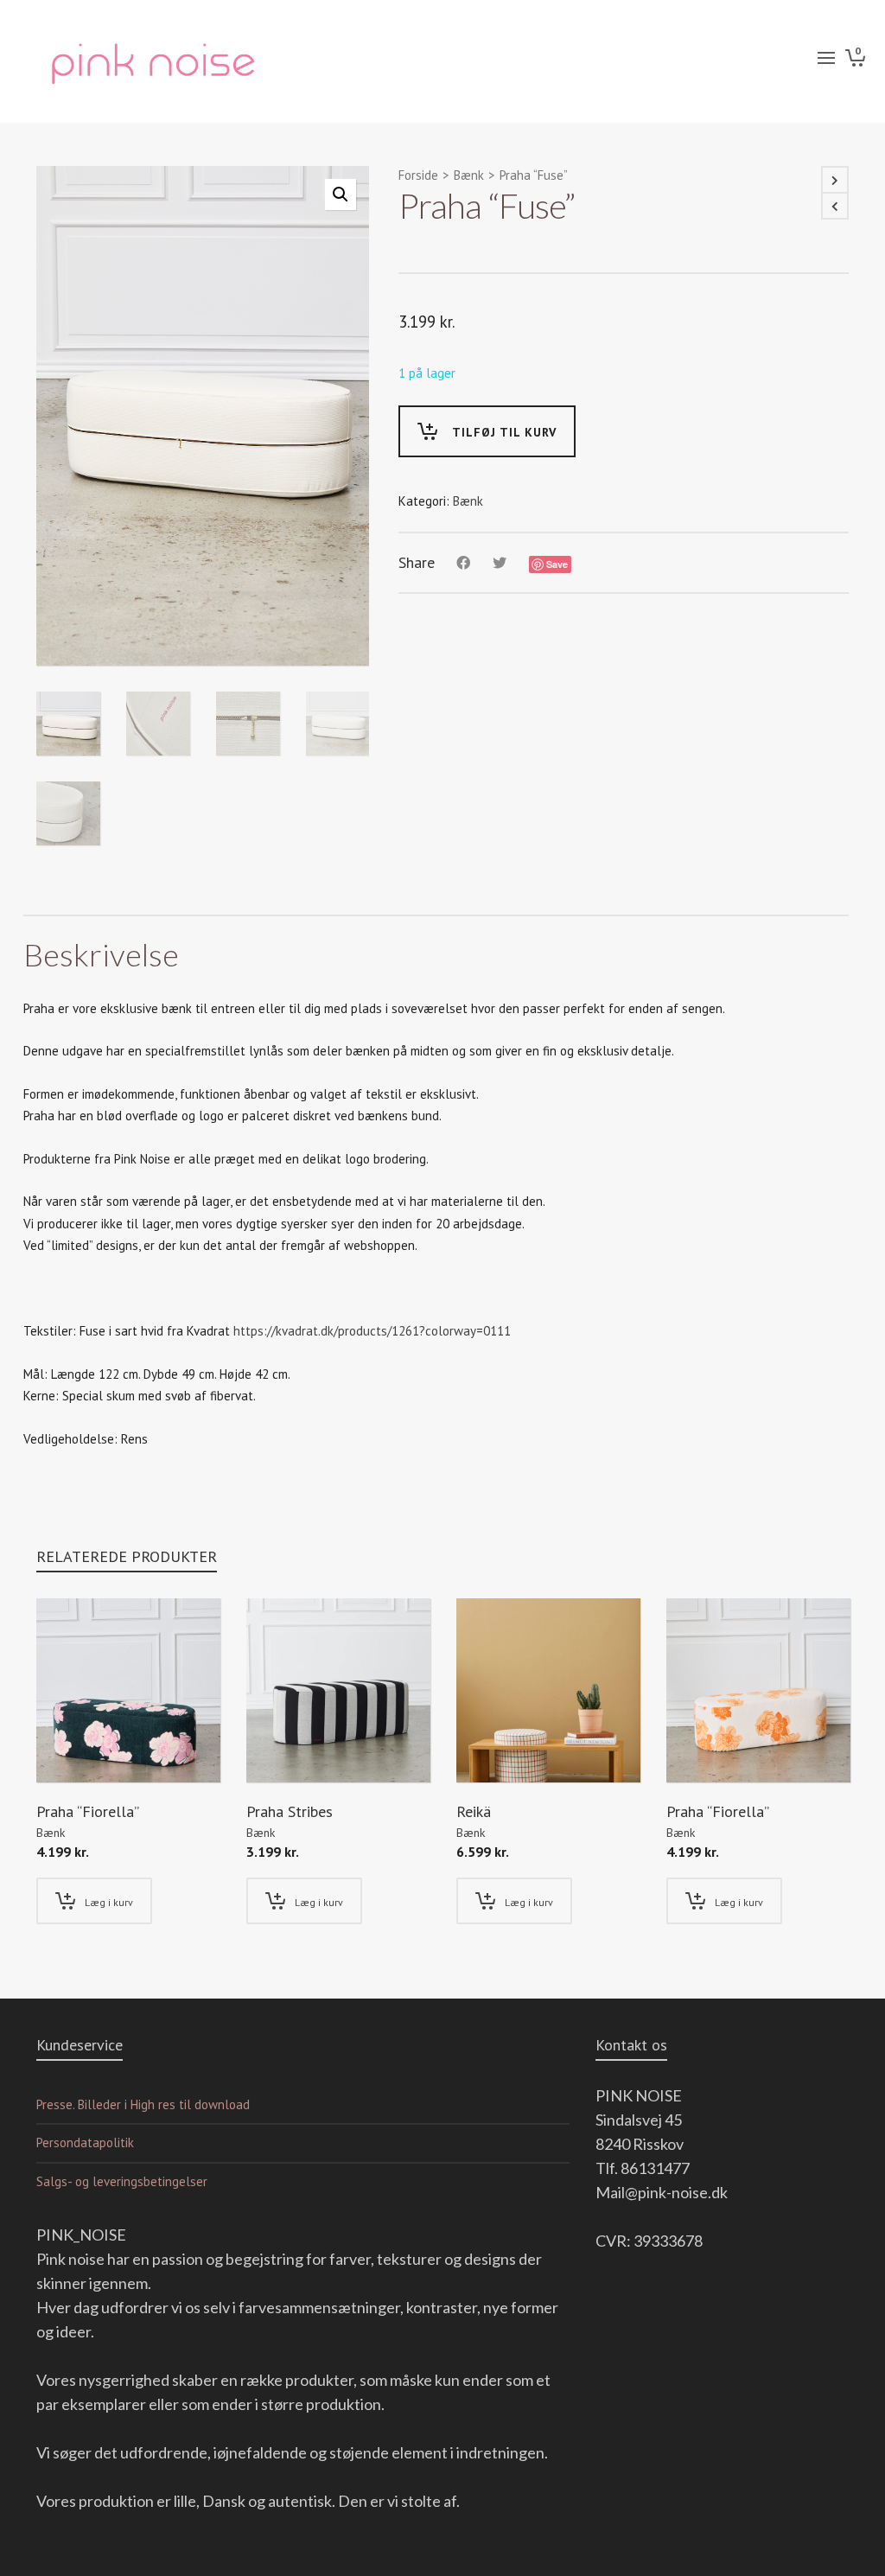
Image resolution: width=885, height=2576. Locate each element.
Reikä (474, 1811)
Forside (418, 175)
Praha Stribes (290, 1811)
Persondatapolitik (85, 2142)
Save (557, 564)
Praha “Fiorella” (88, 1811)
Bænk (469, 175)
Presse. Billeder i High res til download (143, 2104)
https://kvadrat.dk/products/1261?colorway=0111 (372, 1331)
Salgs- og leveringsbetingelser (122, 2181)
